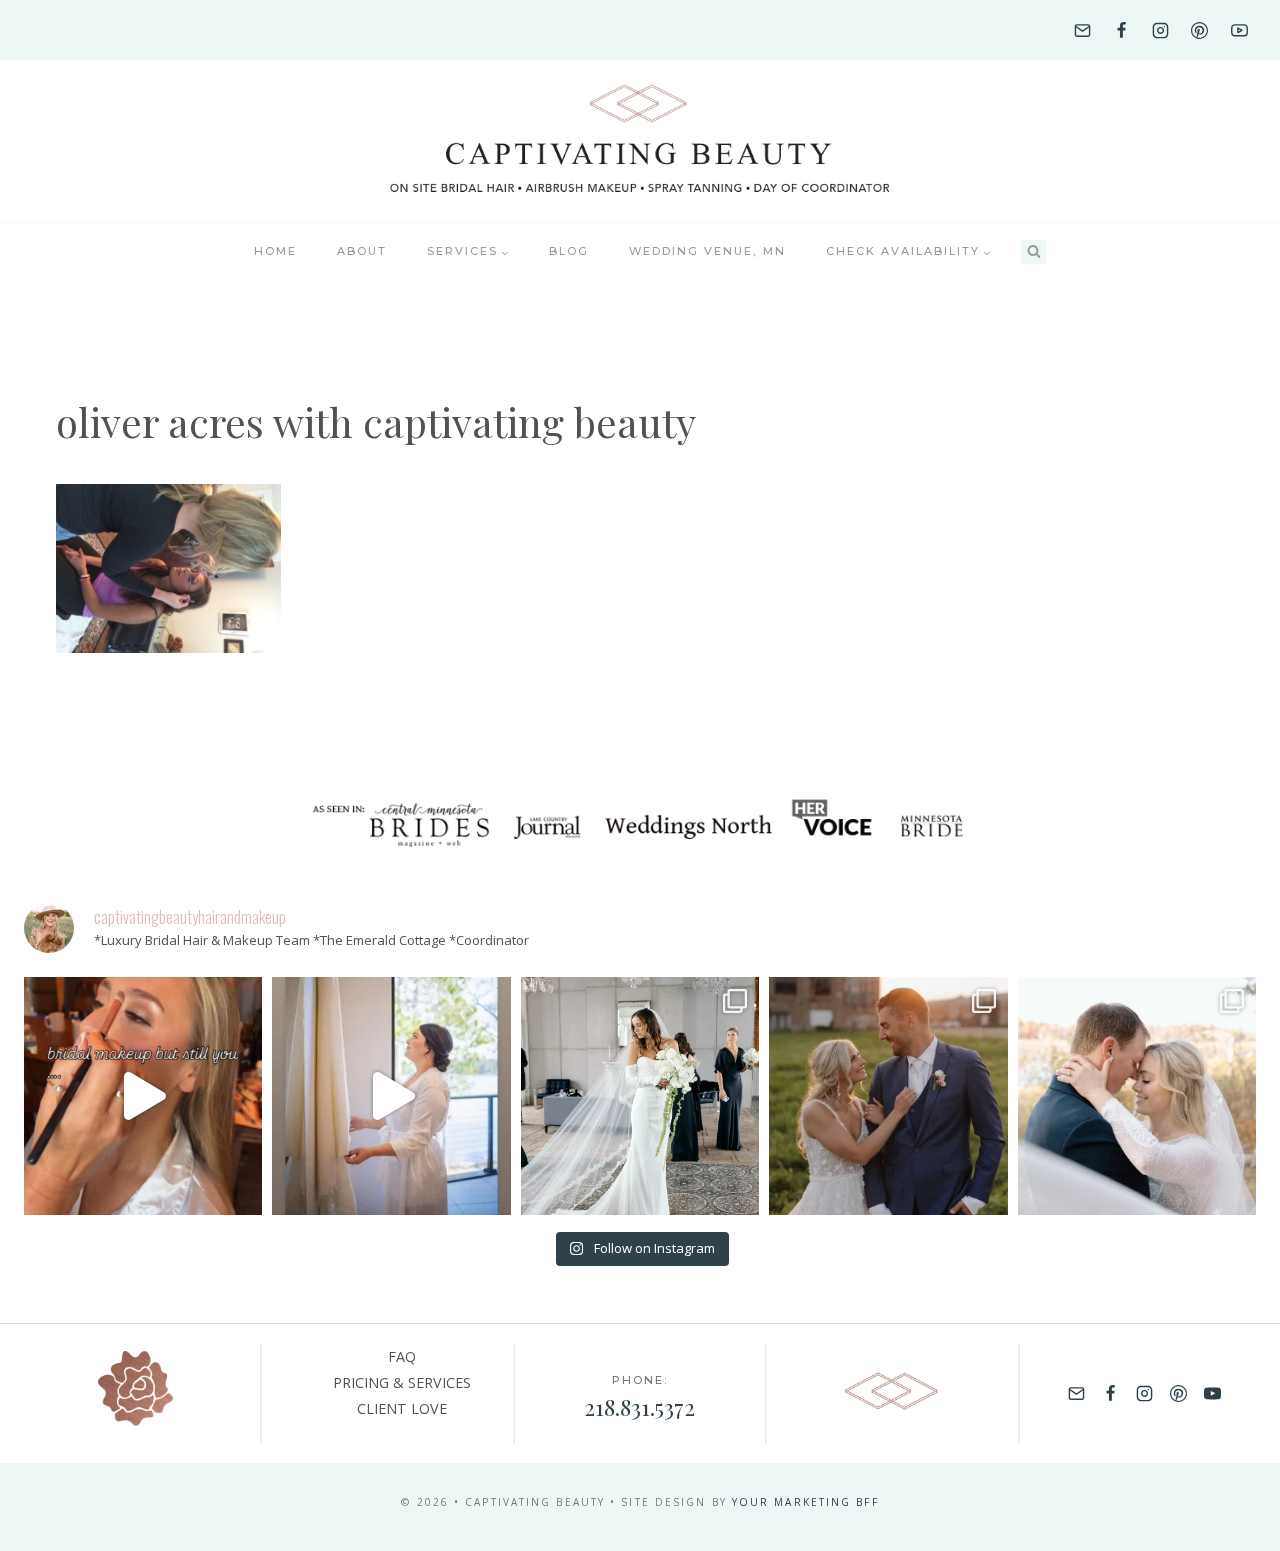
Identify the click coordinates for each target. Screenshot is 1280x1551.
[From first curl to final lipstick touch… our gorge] (888, 1096)
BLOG (569, 251)
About (362, 251)
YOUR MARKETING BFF (805, 1502)
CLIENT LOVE (402, 1408)
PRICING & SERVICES (402, 1382)
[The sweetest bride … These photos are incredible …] (640, 1096)
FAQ (402, 1356)
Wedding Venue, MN (707, 251)
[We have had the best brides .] (391, 1096)
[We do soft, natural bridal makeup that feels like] (1137, 1096)
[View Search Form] (1033, 252)
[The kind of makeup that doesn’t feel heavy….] (143, 1096)
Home (275, 251)
